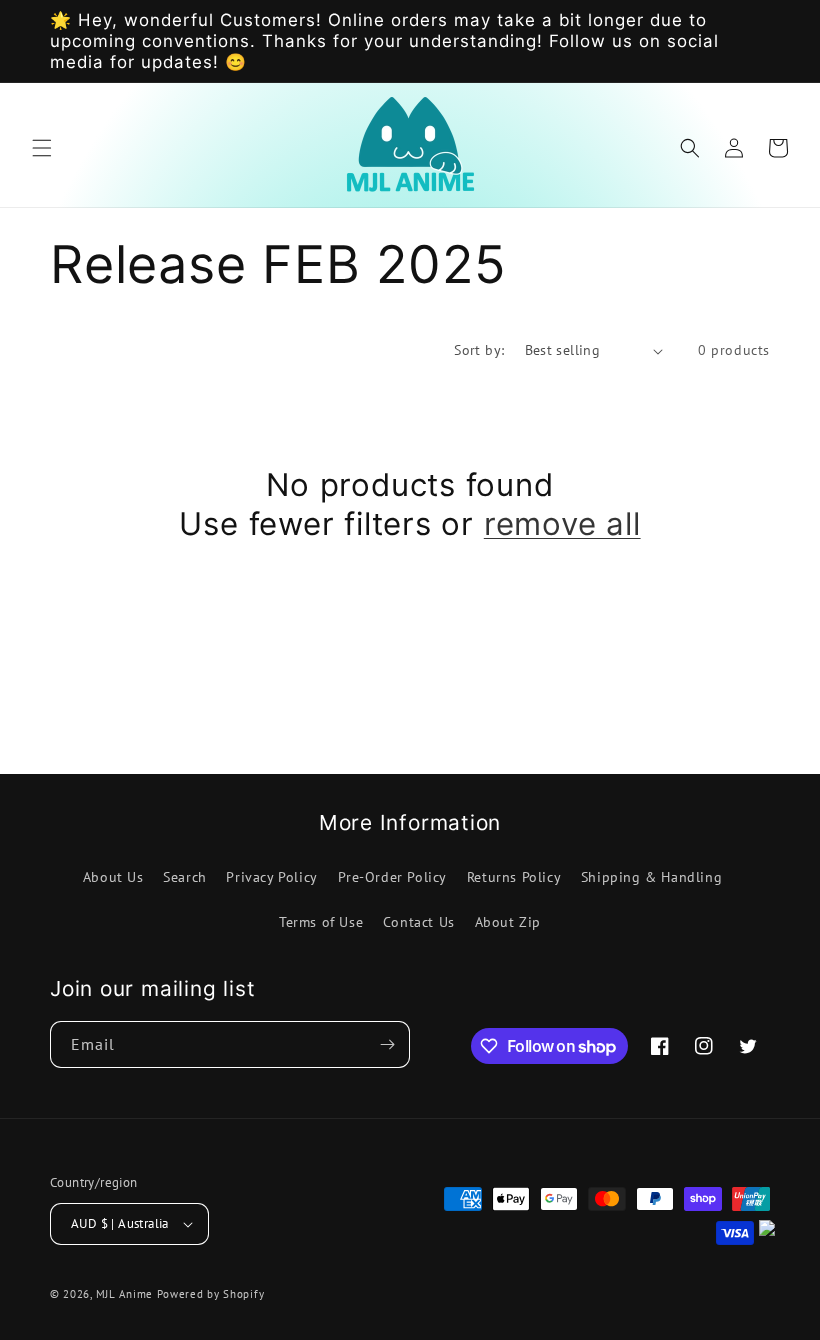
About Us (113, 877)
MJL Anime (124, 1294)
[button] (42, 148)
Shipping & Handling (651, 877)
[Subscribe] (387, 1044)
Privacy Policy (271, 877)
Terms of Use (321, 922)
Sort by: (479, 350)
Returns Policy (514, 877)
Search (185, 877)
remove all (562, 524)
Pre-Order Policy (393, 877)
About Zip (508, 922)
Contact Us (419, 922)
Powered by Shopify (211, 1294)
